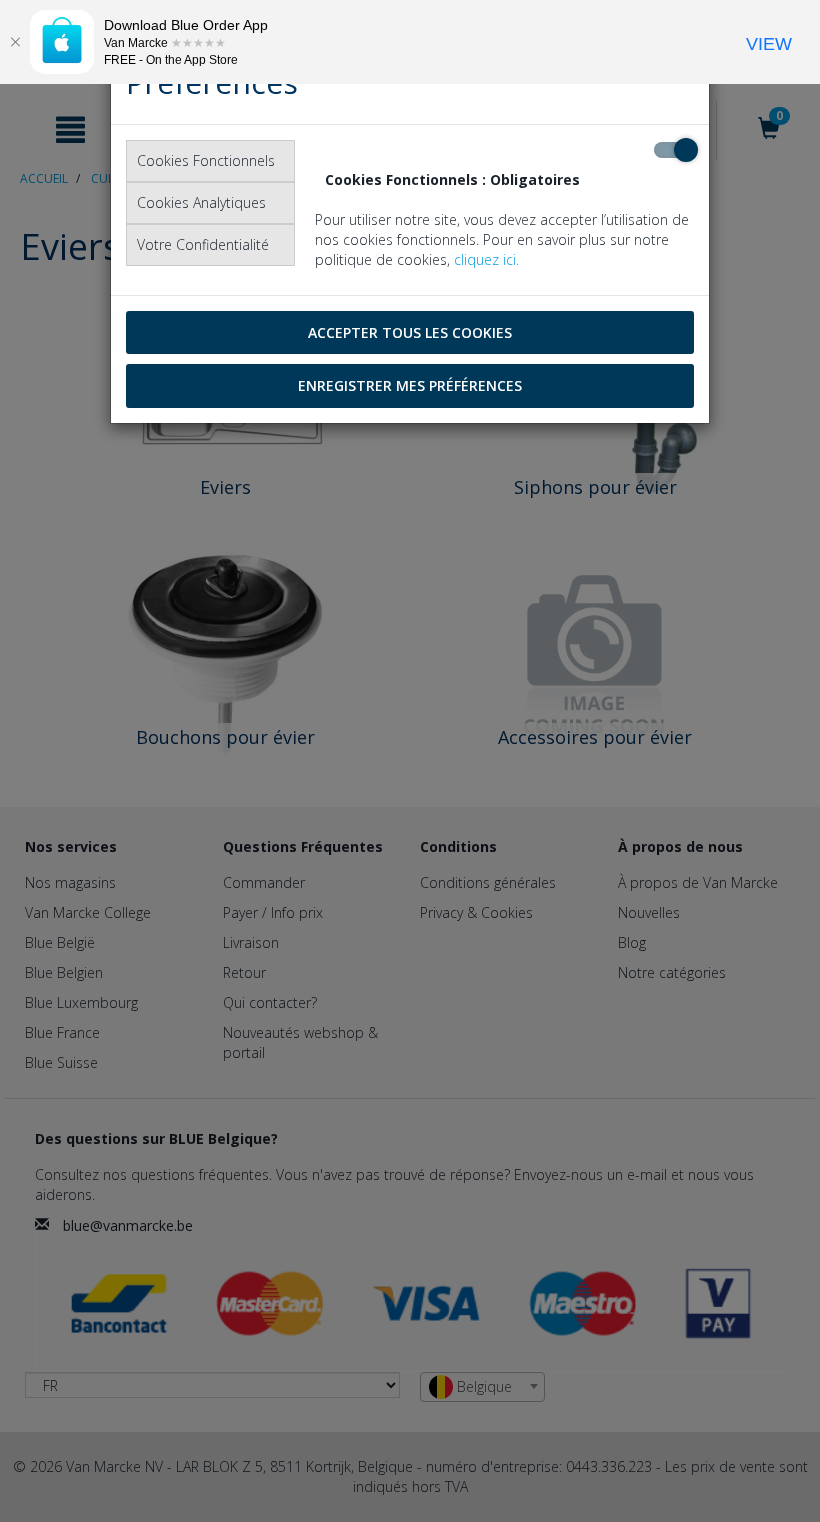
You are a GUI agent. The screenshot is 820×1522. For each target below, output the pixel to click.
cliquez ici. (486, 259)
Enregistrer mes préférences (410, 385)
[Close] (15, 42)
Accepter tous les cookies (410, 332)
